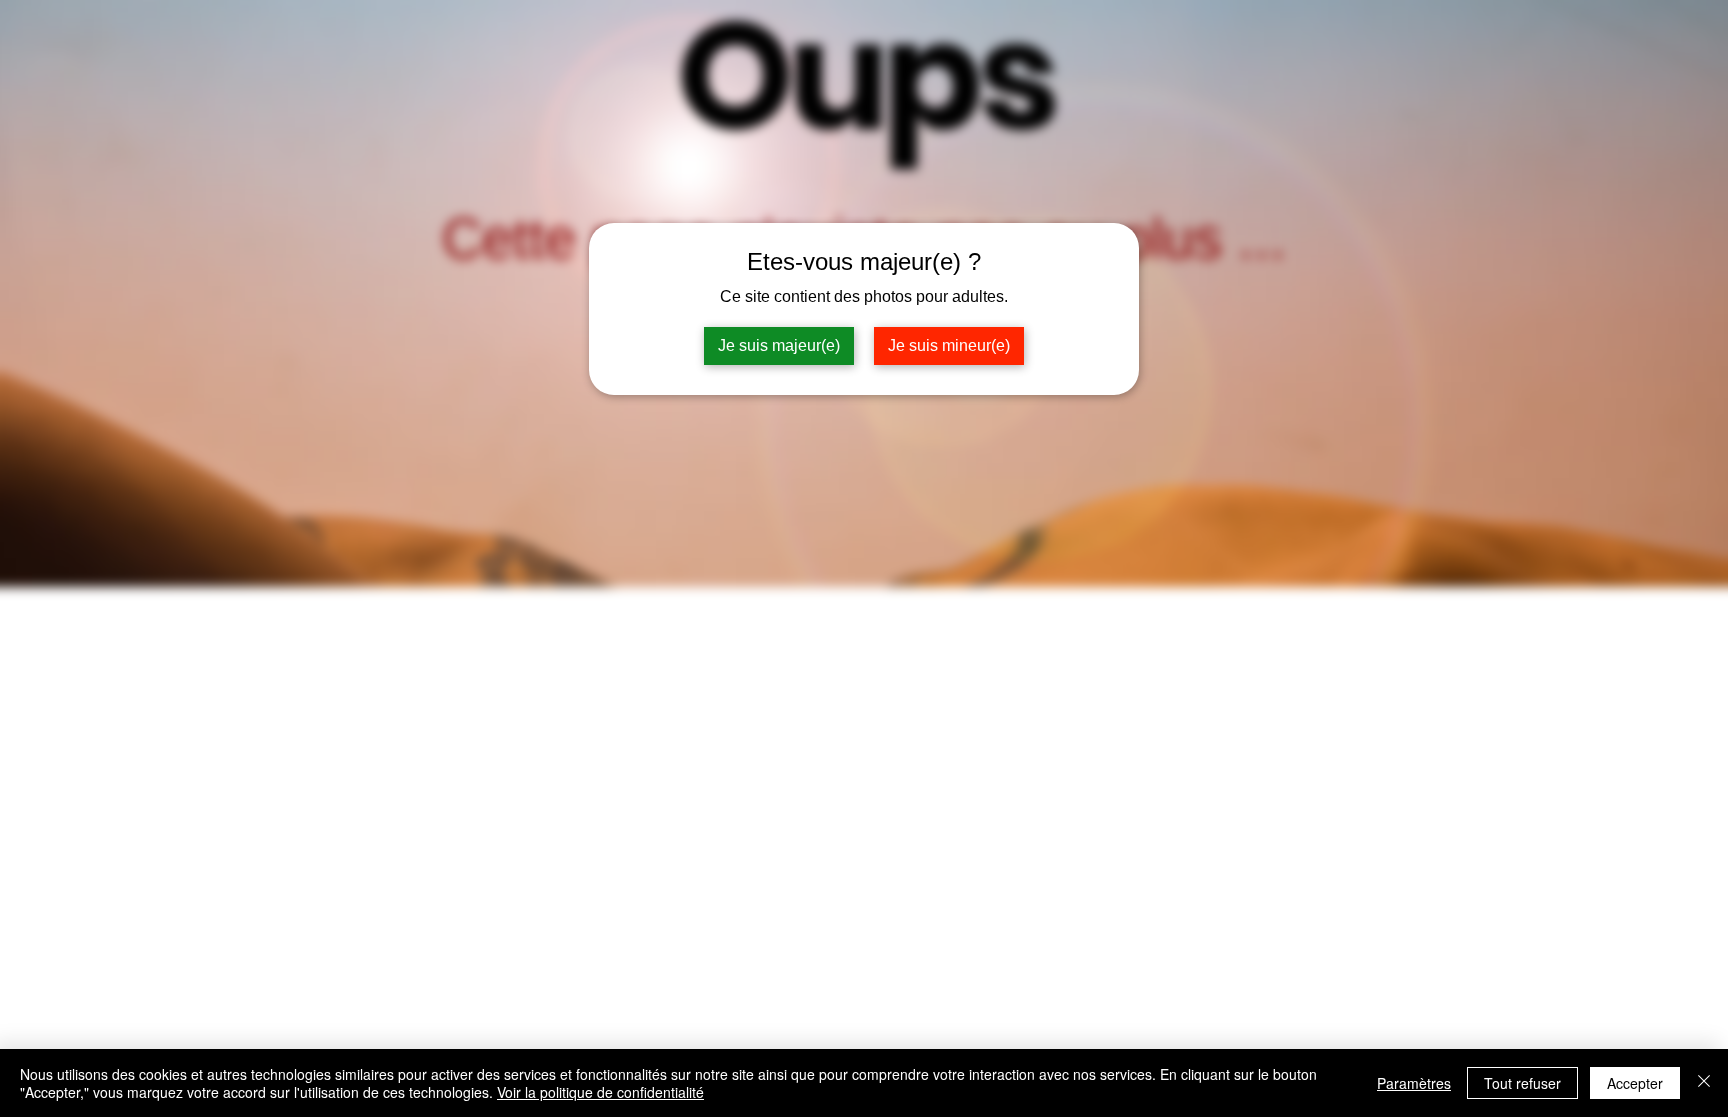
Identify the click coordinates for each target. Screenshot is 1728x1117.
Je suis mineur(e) (949, 345)
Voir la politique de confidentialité (600, 1092)
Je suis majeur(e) (779, 345)
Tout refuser (1522, 1083)
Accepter (1635, 1083)
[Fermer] (1704, 1083)
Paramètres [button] (1414, 1083)
